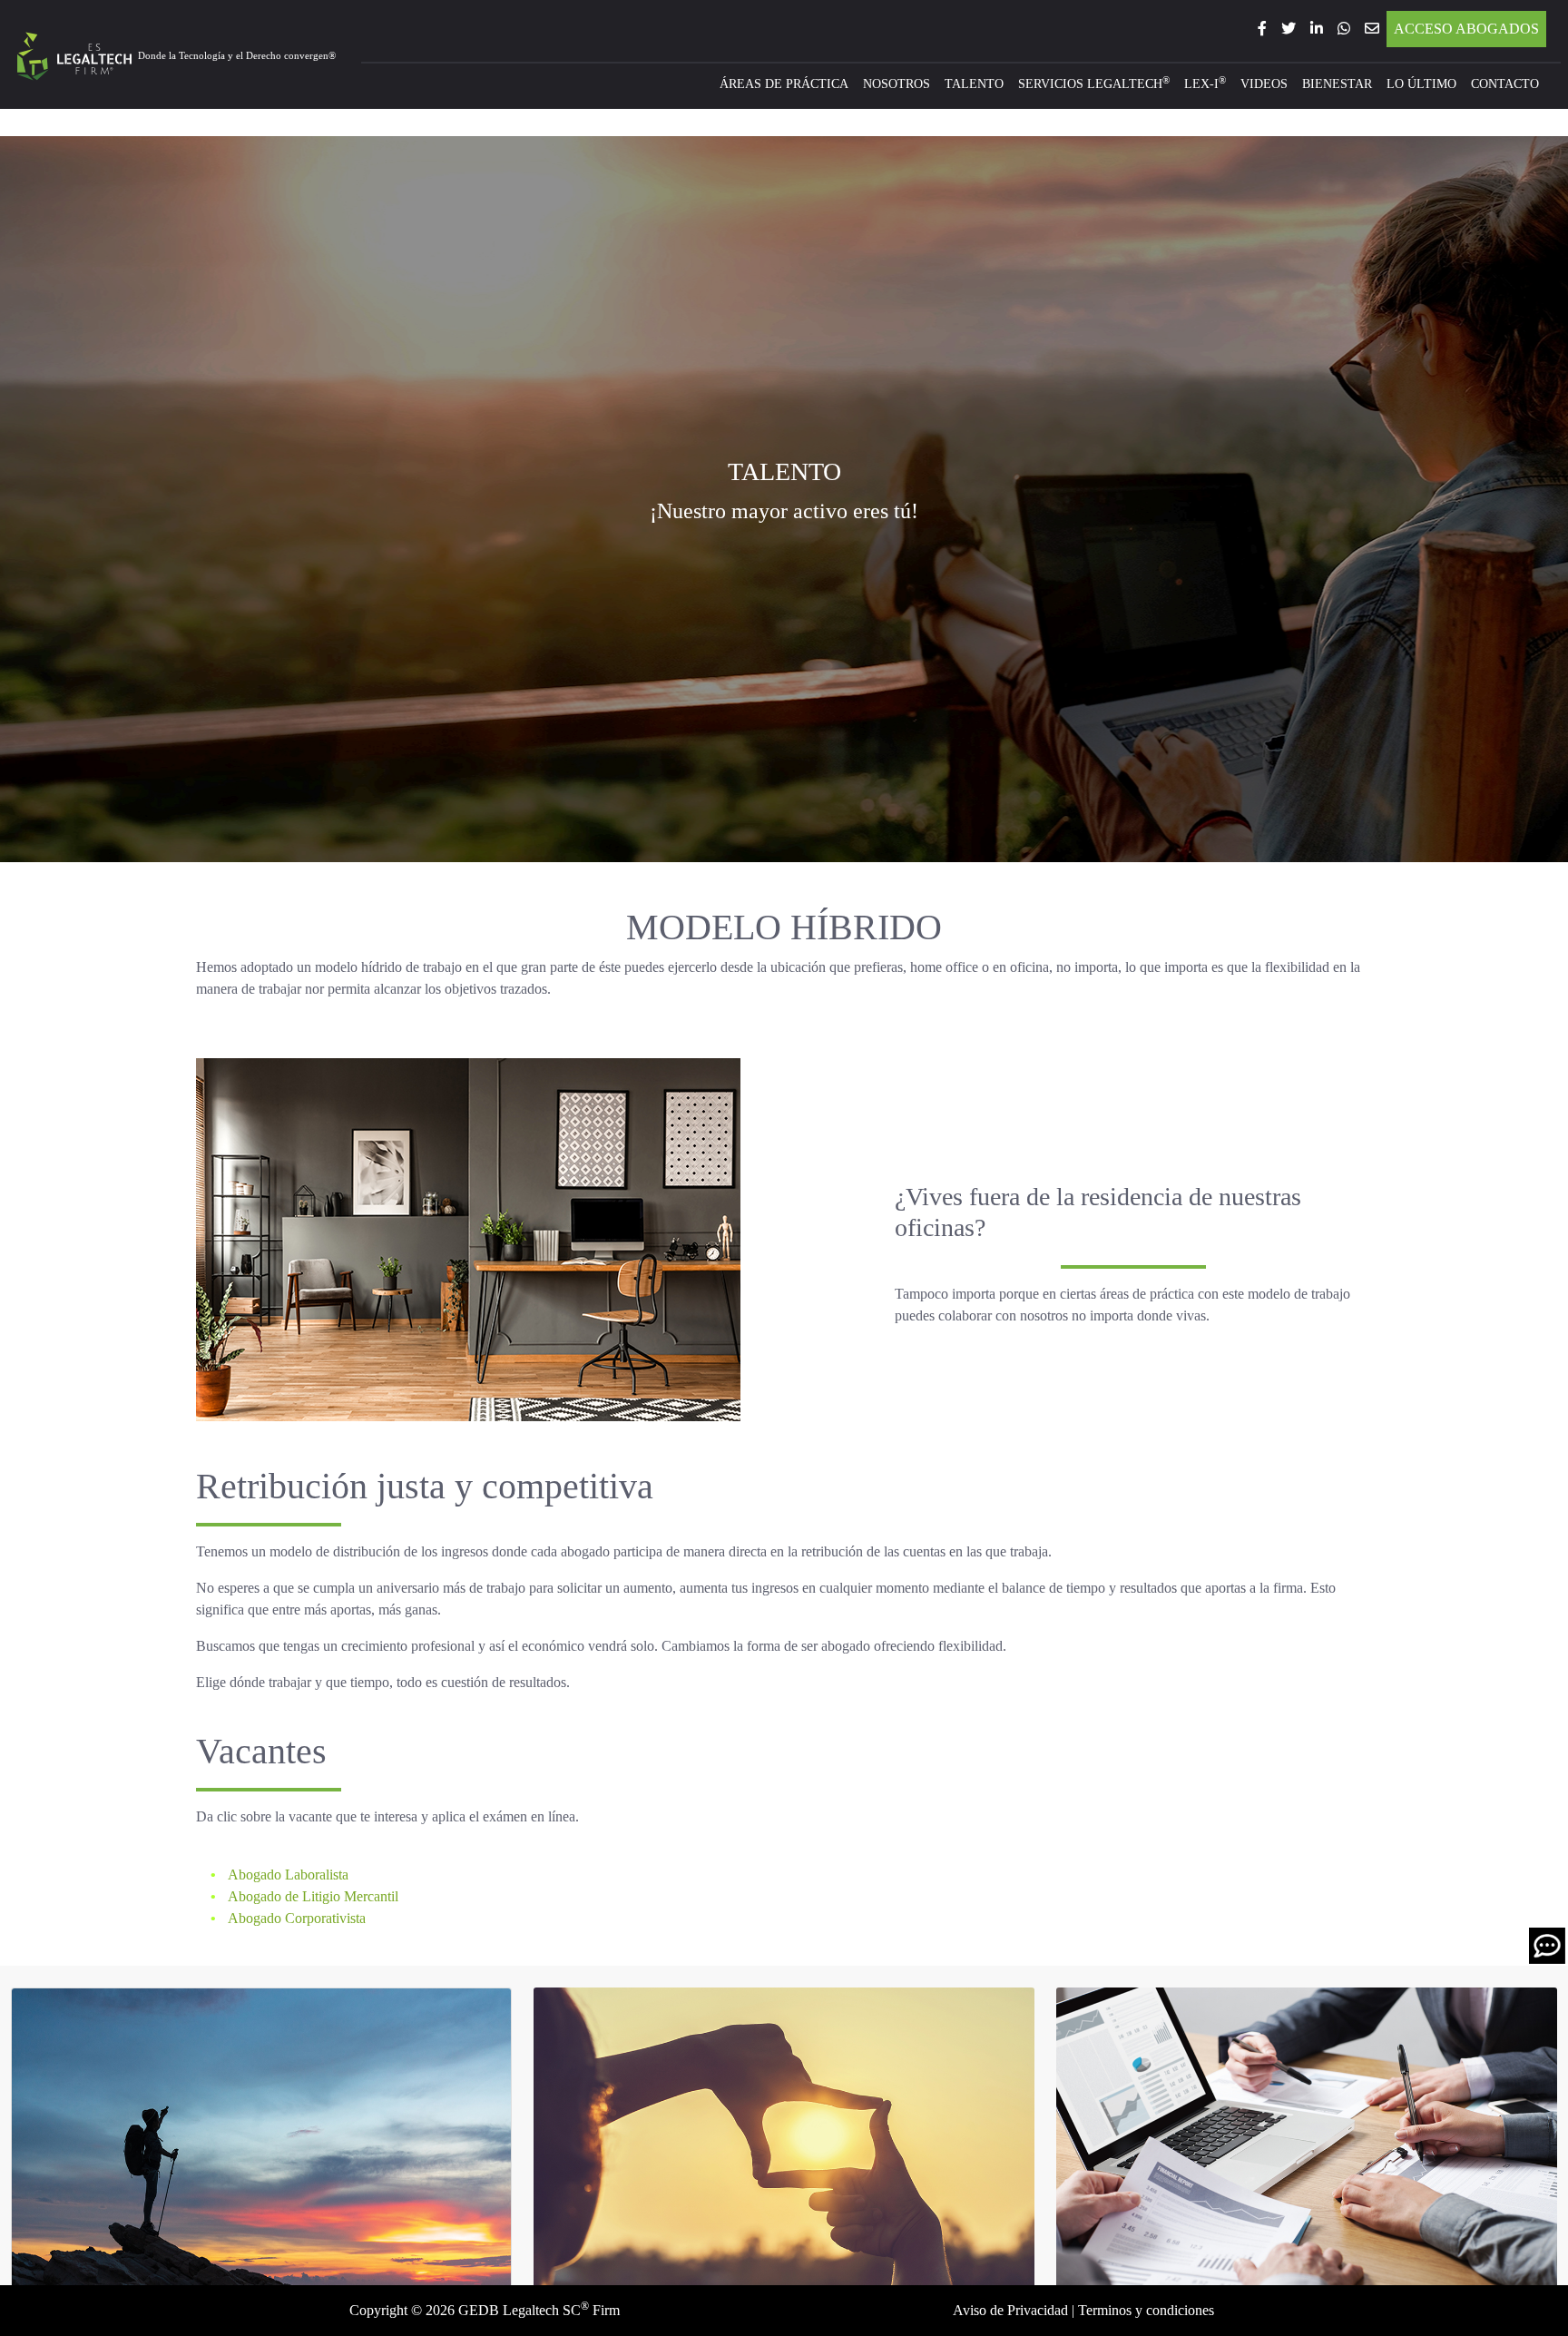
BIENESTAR (1337, 83)
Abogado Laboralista (287, 1875)
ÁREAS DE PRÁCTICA (784, 83)
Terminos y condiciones (1146, 2310)
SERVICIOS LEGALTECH (1094, 83)
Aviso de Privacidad (1010, 2310)
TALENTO (974, 83)
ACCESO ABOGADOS (1466, 29)
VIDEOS (1264, 83)
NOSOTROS (897, 83)
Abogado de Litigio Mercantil (312, 1896)
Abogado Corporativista (295, 1918)
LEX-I (1205, 83)
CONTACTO (1505, 83)
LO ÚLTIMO (1421, 83)
